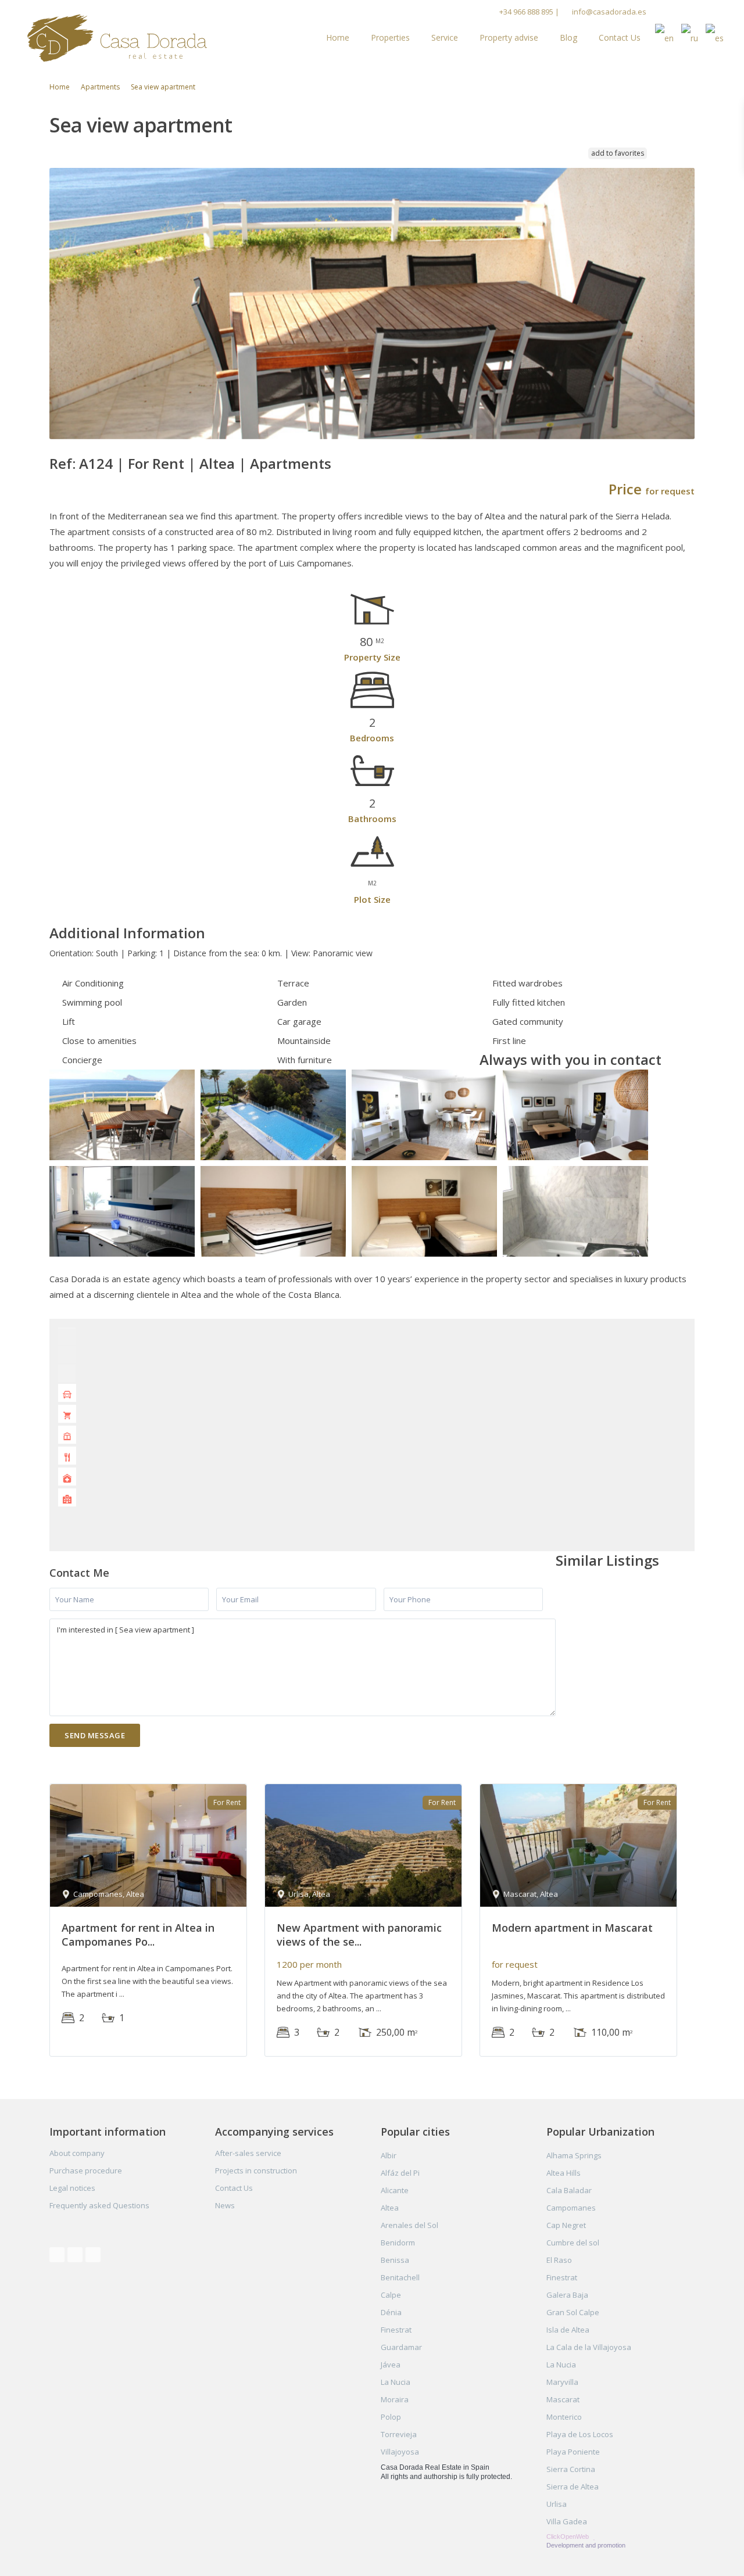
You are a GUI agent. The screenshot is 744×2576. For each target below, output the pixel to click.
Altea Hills (564, 2173)
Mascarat (563, 2399)
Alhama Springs (574, 2155)
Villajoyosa (400, 2452)
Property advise (509, 37)
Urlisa (557, 2504)
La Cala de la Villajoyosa (589, 2347)
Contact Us (620, 37)
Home (338, 37)
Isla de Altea (568, 2330)
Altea (217, 463)
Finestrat (396, 2330)
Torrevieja (399, 2434)
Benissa (395, 2260)
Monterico (564, 2417)
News (225, 2205)
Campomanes (571, 2208)
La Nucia (396, 2382)
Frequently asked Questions (99, 2205)
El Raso (559, 2260)
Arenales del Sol (409, 2225)
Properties (390, 37)
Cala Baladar (569, 2190)
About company (77, 2153)
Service (445, 37)
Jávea (391, 2365)
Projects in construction (256, 2170)
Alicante (395, 2190)
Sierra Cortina (571, 2469)
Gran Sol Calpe (573, 2312)
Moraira (395, 2399)
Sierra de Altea (573, 2487)
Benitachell (400, 2277)
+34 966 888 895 (526, 12)
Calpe (391, 2295)
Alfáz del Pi (400, 2173)
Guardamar (401, 2347)
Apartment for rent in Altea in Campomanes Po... (138, 1934)
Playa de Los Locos (580, 2434)
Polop (391, 2417)
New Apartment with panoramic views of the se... (359, 1934)
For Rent (156, 463)
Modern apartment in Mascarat (572, 1928)
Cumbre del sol (573, 2243)
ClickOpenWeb (568, 2536)
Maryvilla (562, 2382)
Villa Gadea (567, 2521)
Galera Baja (567, 2295)
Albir (389, 2155)
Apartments (100, 87)
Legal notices (72, 2188)
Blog (568, 37)
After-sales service (248, 2153)
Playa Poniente (573, 2452)
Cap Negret (566, 2225)
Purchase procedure (86, 2170)
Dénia (391, 2312)
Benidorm (398, 2243)
